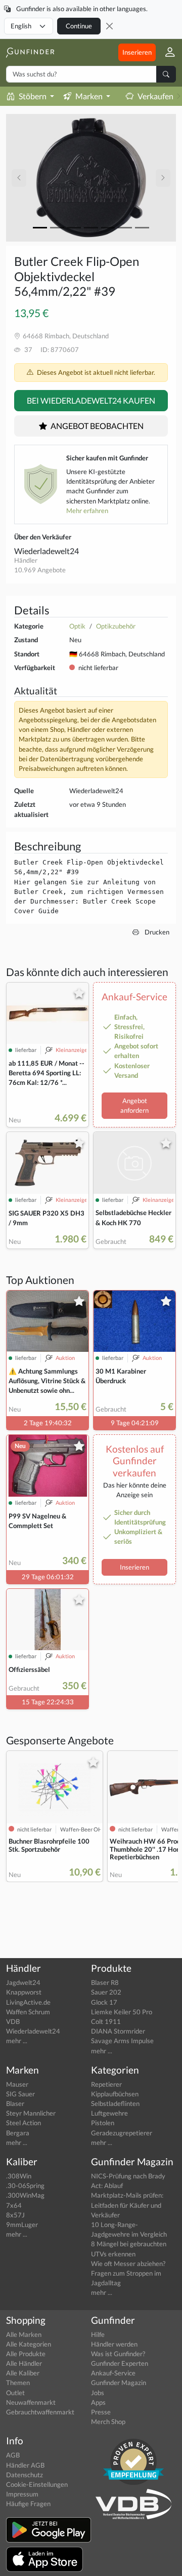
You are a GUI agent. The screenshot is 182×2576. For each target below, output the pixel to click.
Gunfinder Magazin (119, 2383)
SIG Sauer (20, 2094)
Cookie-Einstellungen (37, 2484)
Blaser (15, 2103)
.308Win (19, 2176)
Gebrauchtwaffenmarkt (40, 2412)
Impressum (22, 2494)
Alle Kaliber (23, 2373)
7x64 (14, 2205)
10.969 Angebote (40, 570)
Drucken (156, 932)
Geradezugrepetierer (122, 2133)
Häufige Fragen (28, 2504)
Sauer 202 (106, 1992)
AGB (13, 2455)
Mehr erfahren (87, 511)
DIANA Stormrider (118, 2031)
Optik (77, 626)
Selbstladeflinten (115, 2103)
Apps (98, 2402)
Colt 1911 (106, 2021)
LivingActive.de (28, 2002)
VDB (13, 2021)
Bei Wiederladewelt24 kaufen (91, 400)
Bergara (18, 2133)
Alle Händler (24, 2363)
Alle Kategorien (29, 2344)
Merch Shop (108, 2422)
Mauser (17, 2084)
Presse (101, 2412)
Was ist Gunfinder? (118, 2354)
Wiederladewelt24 (47, 551)
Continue (79, 26)
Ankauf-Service (113, 2373)
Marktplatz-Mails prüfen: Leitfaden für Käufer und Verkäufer (127, 2205)
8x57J (15, 2215)
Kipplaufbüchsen (115, 2094)
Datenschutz (25, 2475)
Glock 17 (104, 2002)
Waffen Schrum (28, 2012)
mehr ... (17, 2041)
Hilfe (98, 2334)
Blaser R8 (105, 1982)
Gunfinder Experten (120, 2363)
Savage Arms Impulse (122, 2041)
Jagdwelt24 (23, 1982)
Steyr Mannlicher (31, 2113)
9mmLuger (22, 2224)
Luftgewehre (109, 2113)
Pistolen (103, 2123)
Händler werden (114, 2344)
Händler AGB (25, 2465)
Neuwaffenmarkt (31, 2402)
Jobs (98, 2393)
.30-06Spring (25, 2185)
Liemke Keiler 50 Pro (122, 2012)
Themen (18, 2383)
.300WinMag (25, 2195)
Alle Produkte (26, 2354)
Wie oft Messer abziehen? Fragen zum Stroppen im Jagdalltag (128, 2273)
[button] (166, 52)
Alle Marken (24, 2334)
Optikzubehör (116, 626)
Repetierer (106, 2084)
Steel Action (24, 2123)
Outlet (15, 2393)
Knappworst (24, 1992)
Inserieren (137, 52)
